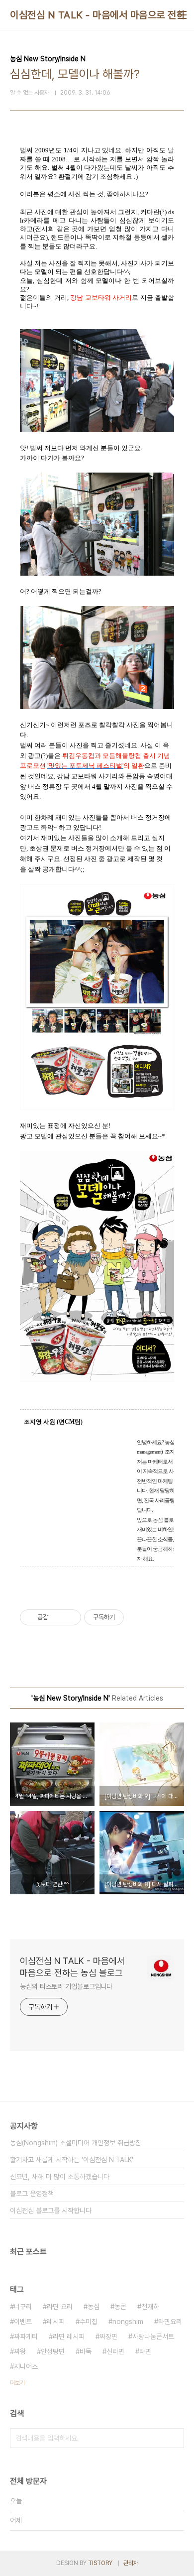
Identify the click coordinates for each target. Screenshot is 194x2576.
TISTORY (100, 2563)
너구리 (23, 2307)
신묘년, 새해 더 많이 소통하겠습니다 (60, 2177)
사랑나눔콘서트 (153, 2336)
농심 (94, 2307)
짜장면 (108, 2336)
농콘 (120, 2307)
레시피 (56, 2322)
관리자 (131, 2563)
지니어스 (26, 2366)
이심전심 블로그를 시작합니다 (51, 2210)
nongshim (128, 2322)
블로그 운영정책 (32, 2194)
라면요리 (170, 2322)
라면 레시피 (69, 2336)
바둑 (86, 2351)
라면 (145, 2351)
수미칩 (89, 2322)
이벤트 (23, 2322)
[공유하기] (57, 1617)
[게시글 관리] (70, 1617)
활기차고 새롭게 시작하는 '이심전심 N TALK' (72, 2160)
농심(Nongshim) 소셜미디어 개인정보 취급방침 (76, 2143)
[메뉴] (182, 15)
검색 (174, 2438)
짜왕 (20, 2351)
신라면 (115, 2351)
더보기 (17, 2383)
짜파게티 (26, 2336)
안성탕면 (53, 2351)
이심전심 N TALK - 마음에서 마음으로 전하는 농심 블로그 (72, 1967)
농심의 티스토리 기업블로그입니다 (66, 1986)
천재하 (150, 2307)
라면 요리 (60, 2307)
